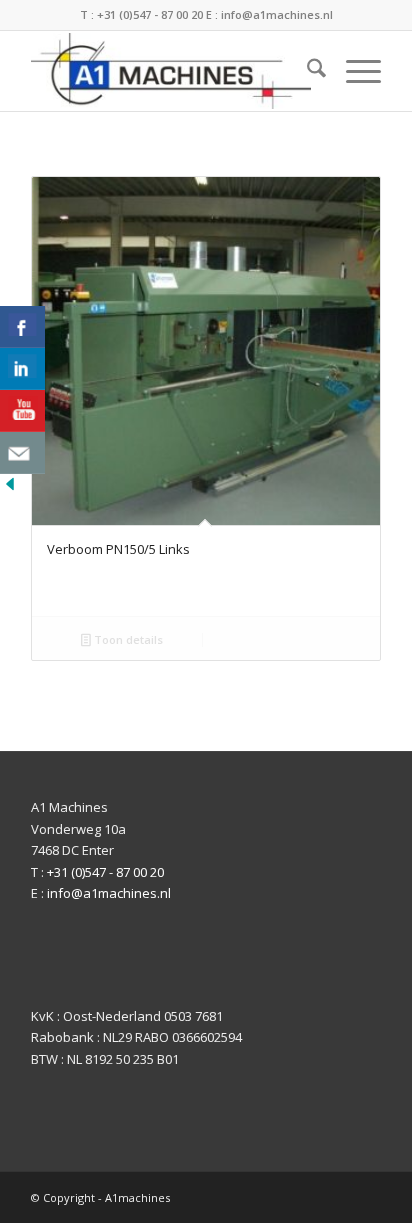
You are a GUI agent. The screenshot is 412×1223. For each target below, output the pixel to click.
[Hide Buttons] (10, 489)
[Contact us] (22, 453)
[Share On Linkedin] (22, 369)
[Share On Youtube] (22, 411)
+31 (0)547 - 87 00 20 (150, 14)
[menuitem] (306, 71)
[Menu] (353, 71)
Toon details (127, 639)
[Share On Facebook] (22, 327)
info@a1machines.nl (277, 14)
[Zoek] (306, 71)
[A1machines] (171, 71)
